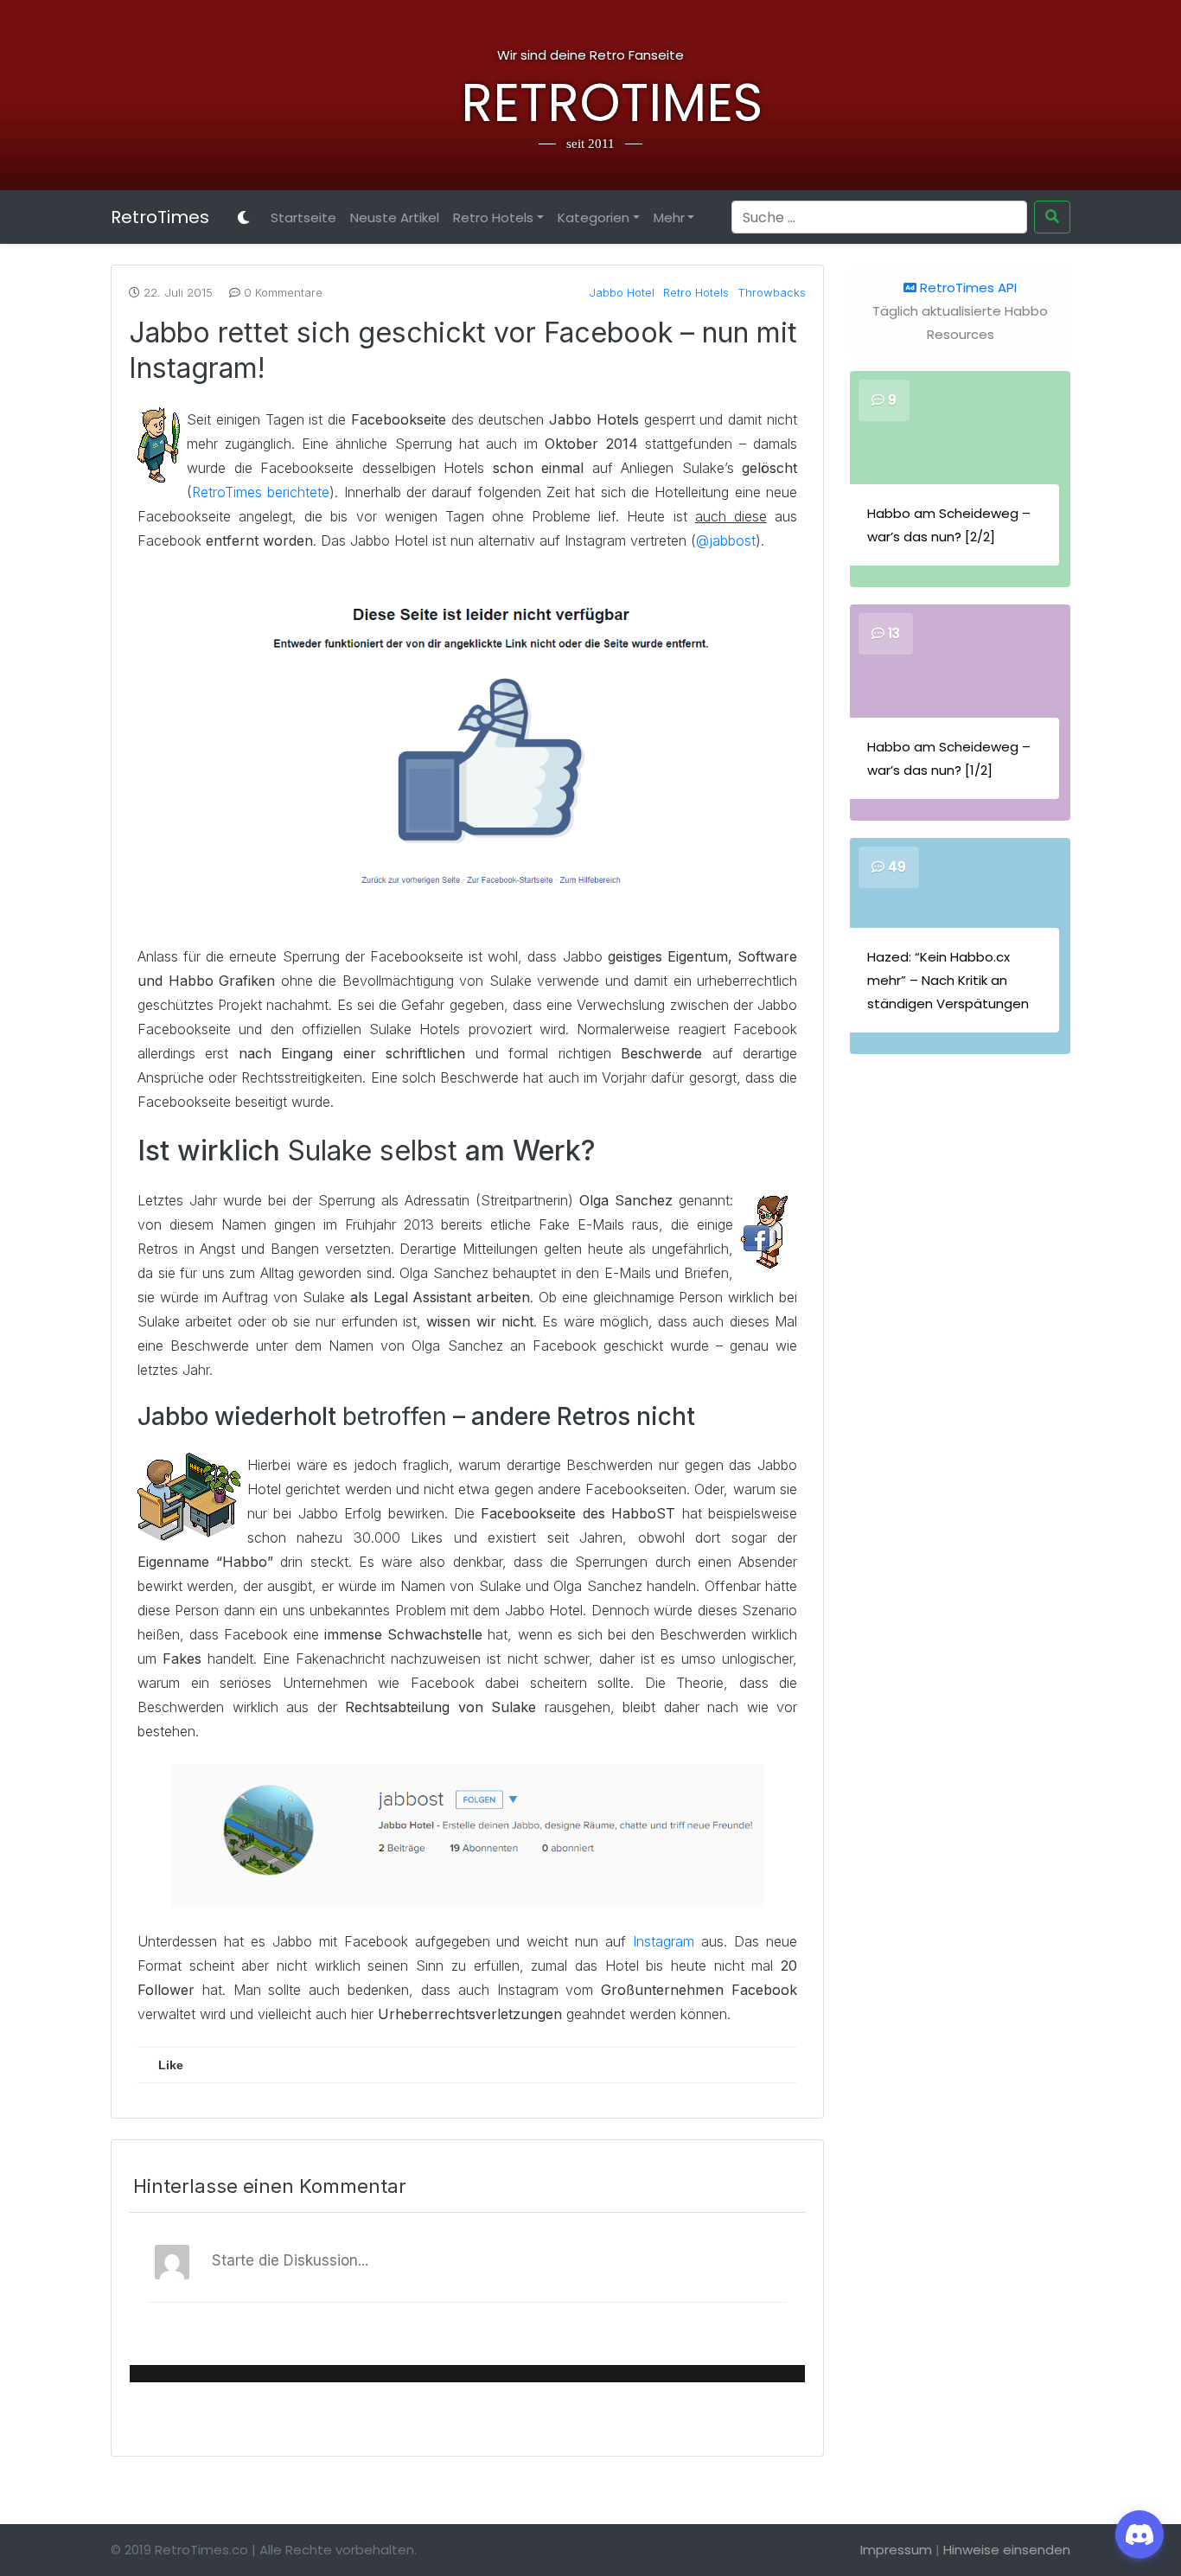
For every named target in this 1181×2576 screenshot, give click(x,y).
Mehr (669, 217)
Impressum (896, 2550)
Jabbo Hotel (622, 292)
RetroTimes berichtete (261, 492)
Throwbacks (772, 292)
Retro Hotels (493, 217)
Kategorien (594, 217)
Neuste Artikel (395, 217)
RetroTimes (590, 103)
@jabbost (726, 540)
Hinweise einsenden (1007, 2550)
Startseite (303, 217)
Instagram (664, 1941)
